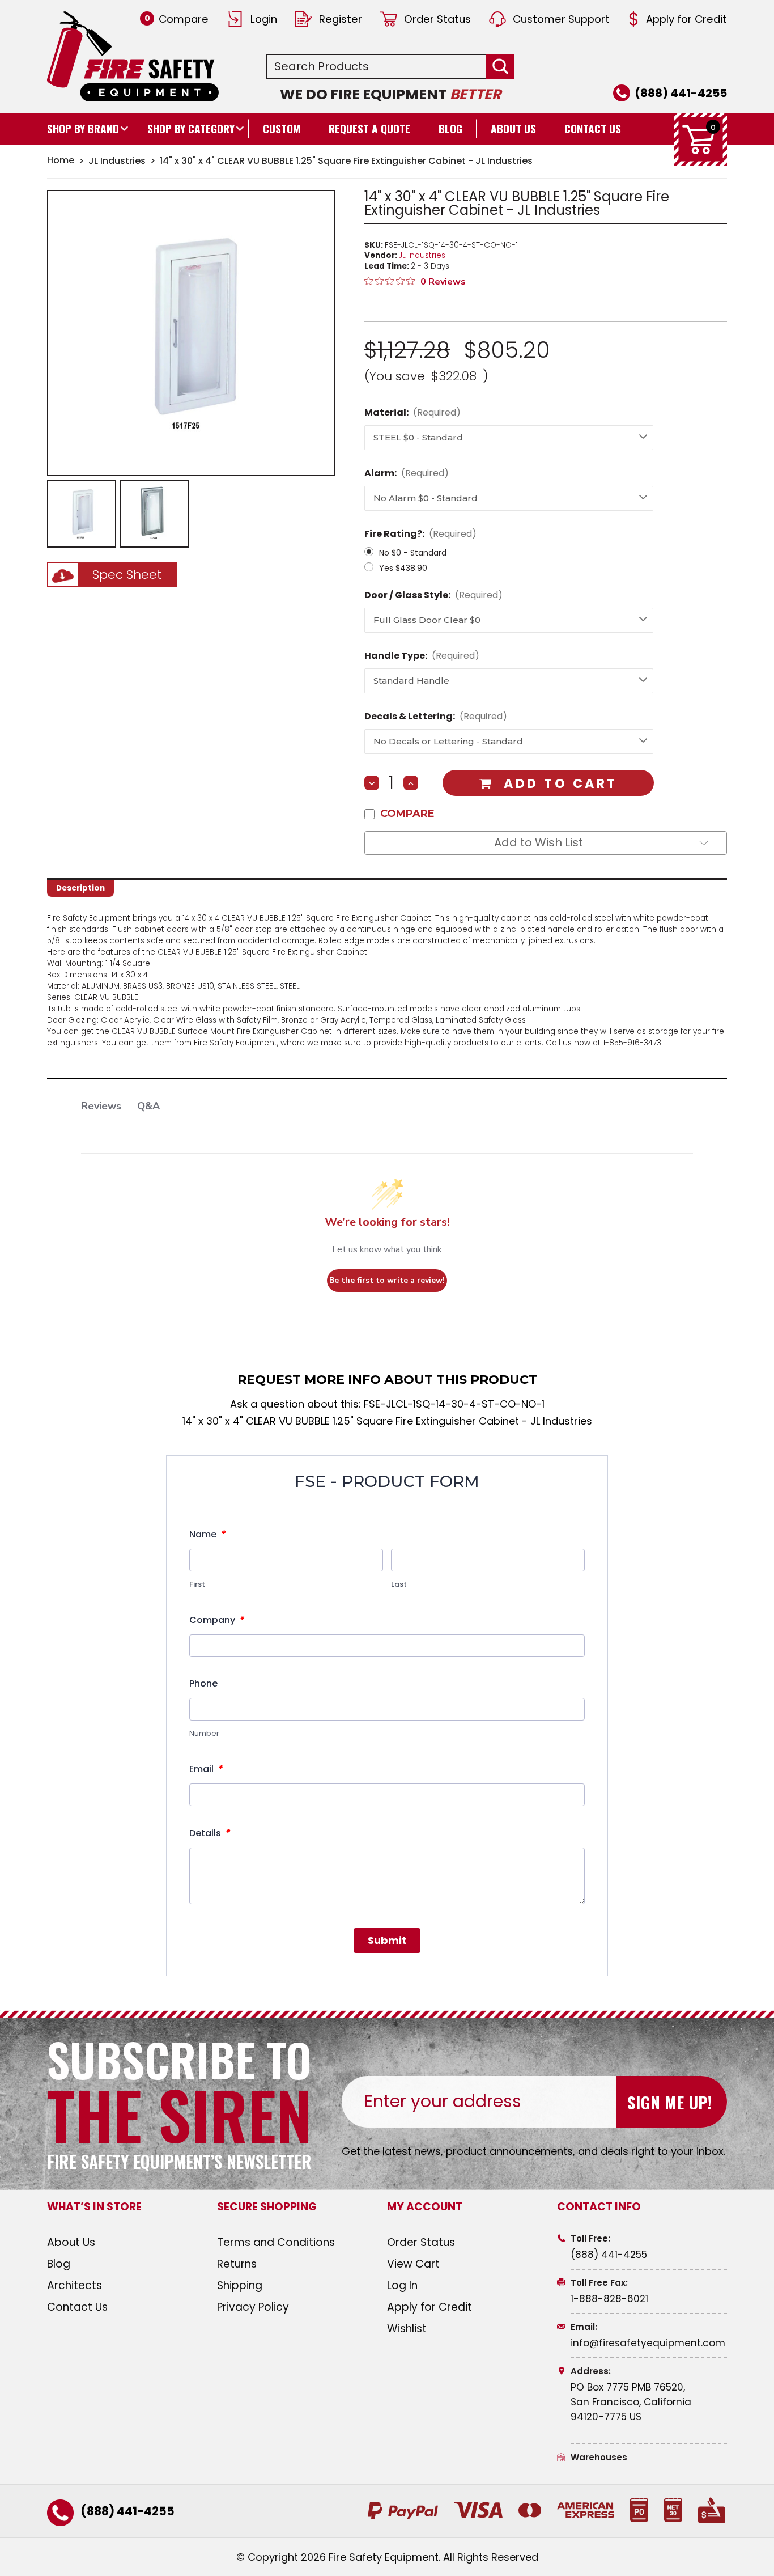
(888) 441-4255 (681, 93)
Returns (237, 2264)
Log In (402, 2285)
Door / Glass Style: (433, 595)
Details (209, 1833)
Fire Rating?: (420, 534)
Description (80, 888)
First (197, 1584)
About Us (513, 128)
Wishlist (407, 2329)
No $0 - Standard (413, 553)
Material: (412, 412)
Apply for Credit (686, 19)
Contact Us (593, 128)
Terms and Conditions (276, 2242)
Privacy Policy (253, 2307)
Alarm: (407, 473)
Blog (450, 128)
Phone (203, 1683)
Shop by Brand (83, 128)
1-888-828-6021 (609, 2299)
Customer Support (561, 19)
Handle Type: (422, 656)
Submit (387, 1940)
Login (264, 19)
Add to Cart (560, 784)
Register (341, 19)
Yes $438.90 (403, 568)
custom (282, 128)
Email (206, 1769)
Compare (177, 19)
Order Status (437, 19)
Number (204, 1733)
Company (216, 1620)
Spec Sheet (127, 575)
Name (207, 1534)
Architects (75, 2285)
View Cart (413, 2264)
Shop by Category (191, 128)
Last (399, 1584)
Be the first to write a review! (387, 1280)
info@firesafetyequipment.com (648, 2343)
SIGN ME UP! (669, 2102)
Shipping (240, 2285)
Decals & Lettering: (436, 716)
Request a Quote (369, 128)
